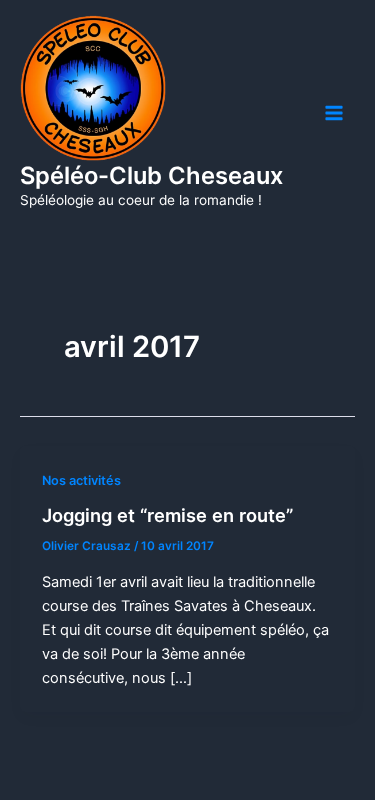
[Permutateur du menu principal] (334, 113)
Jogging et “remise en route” (167, 515)
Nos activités (81, 480)
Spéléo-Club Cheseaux (151, 175)
